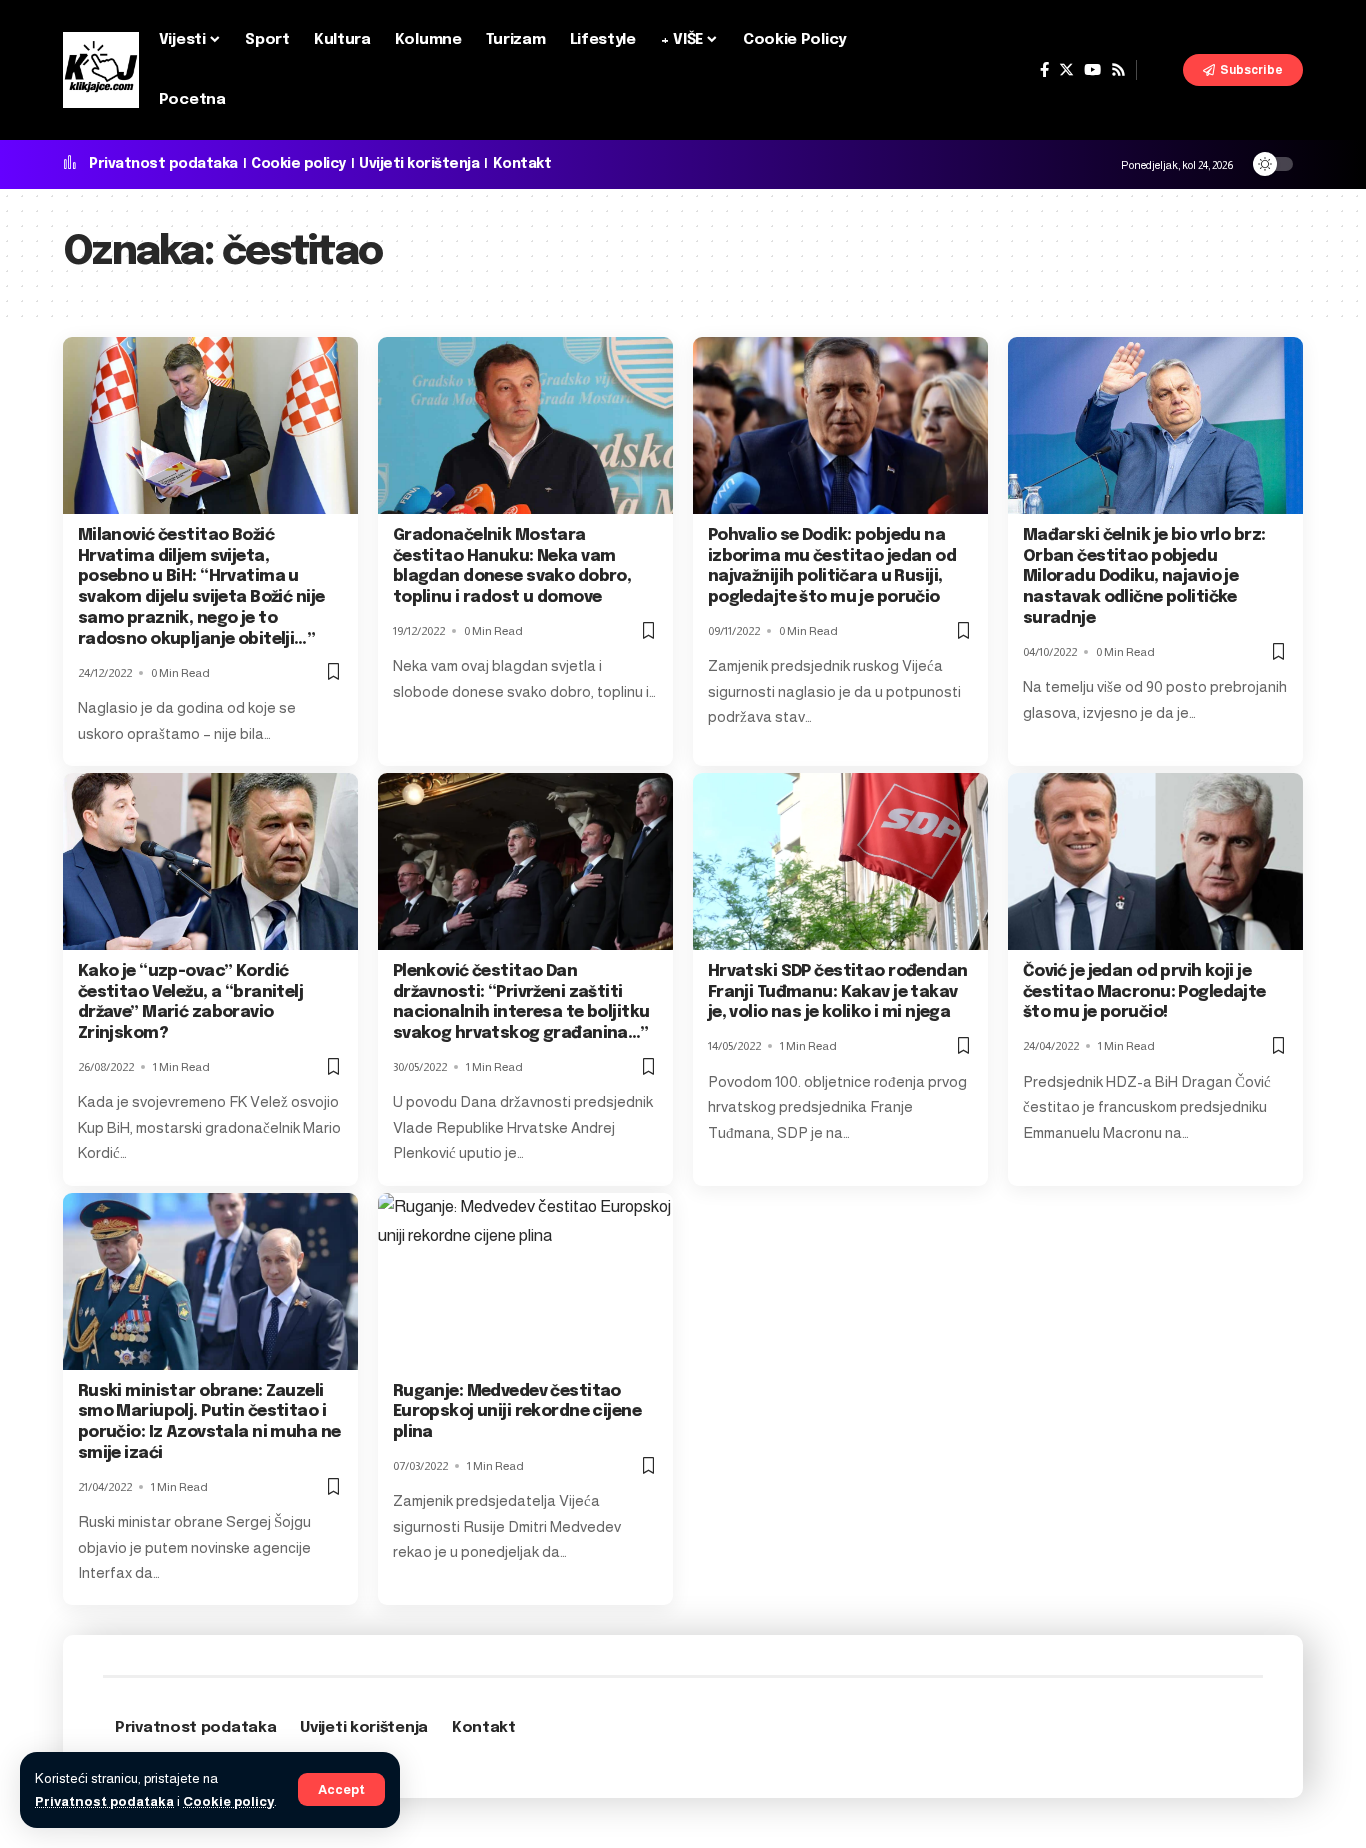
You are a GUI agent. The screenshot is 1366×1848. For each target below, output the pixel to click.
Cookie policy (228, 1801)
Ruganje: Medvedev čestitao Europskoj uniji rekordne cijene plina (517, 1412)
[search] (1160, 70)
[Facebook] (1044, 70)
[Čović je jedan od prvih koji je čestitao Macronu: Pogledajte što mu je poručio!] (1155, 861)
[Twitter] (1066, 70)
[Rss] (1118, 70)
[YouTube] (1092, 70)
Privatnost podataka (104, 1801)
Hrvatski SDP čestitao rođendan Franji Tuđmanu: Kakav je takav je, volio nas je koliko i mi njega (838, 992)
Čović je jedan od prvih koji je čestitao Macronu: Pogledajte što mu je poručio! (1144, 992)
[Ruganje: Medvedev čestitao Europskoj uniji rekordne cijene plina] (525, 1281)
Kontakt (522, 164)
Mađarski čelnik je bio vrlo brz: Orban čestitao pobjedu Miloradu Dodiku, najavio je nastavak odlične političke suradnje (1144, 577)
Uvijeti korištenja (419, 164)
